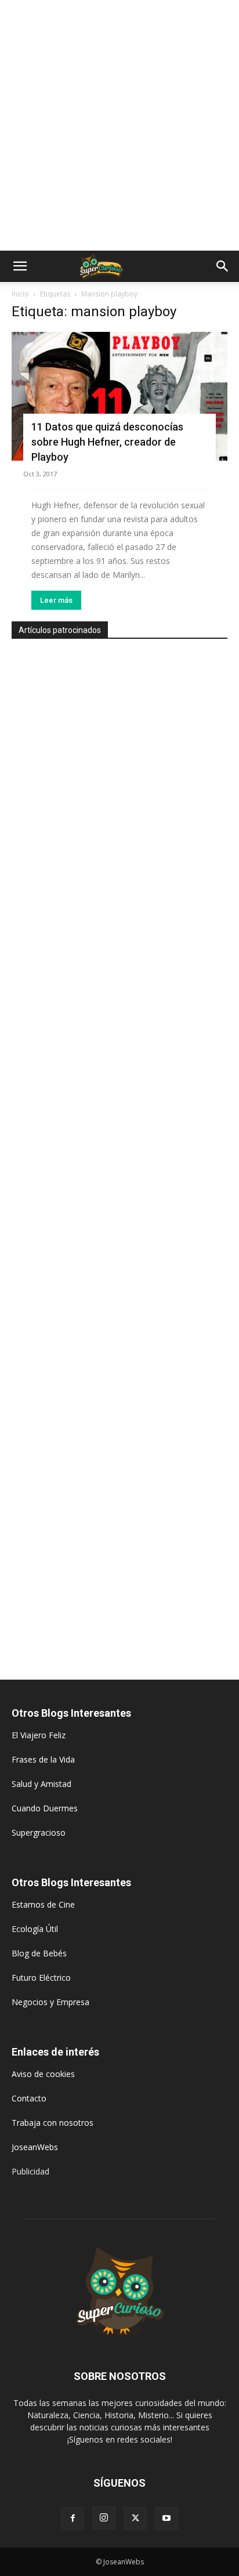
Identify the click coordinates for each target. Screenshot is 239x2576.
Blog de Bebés (39, 1953)
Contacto (29, 2098)
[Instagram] (104, 2518)
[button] (20, 266)
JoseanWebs (35, 2147)
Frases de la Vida (43, 1759)
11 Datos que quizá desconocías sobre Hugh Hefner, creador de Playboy (107, 442)
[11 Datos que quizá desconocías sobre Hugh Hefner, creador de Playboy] (119, 396)
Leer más (56, 600)
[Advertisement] (119, 125)
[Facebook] (73, 2519)
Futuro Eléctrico (41, 1978)
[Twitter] (135, 2519)
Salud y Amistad (41, 1784)
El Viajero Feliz (39, 1735)
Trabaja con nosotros (52, 2123)
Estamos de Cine (43, 1904)
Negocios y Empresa (50, 2002)
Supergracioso (39, 1832)
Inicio (20, 294)
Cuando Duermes (45, 1808)
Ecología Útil (35, 1929)
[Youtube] (166, 2519)
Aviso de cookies (43, 2074)
